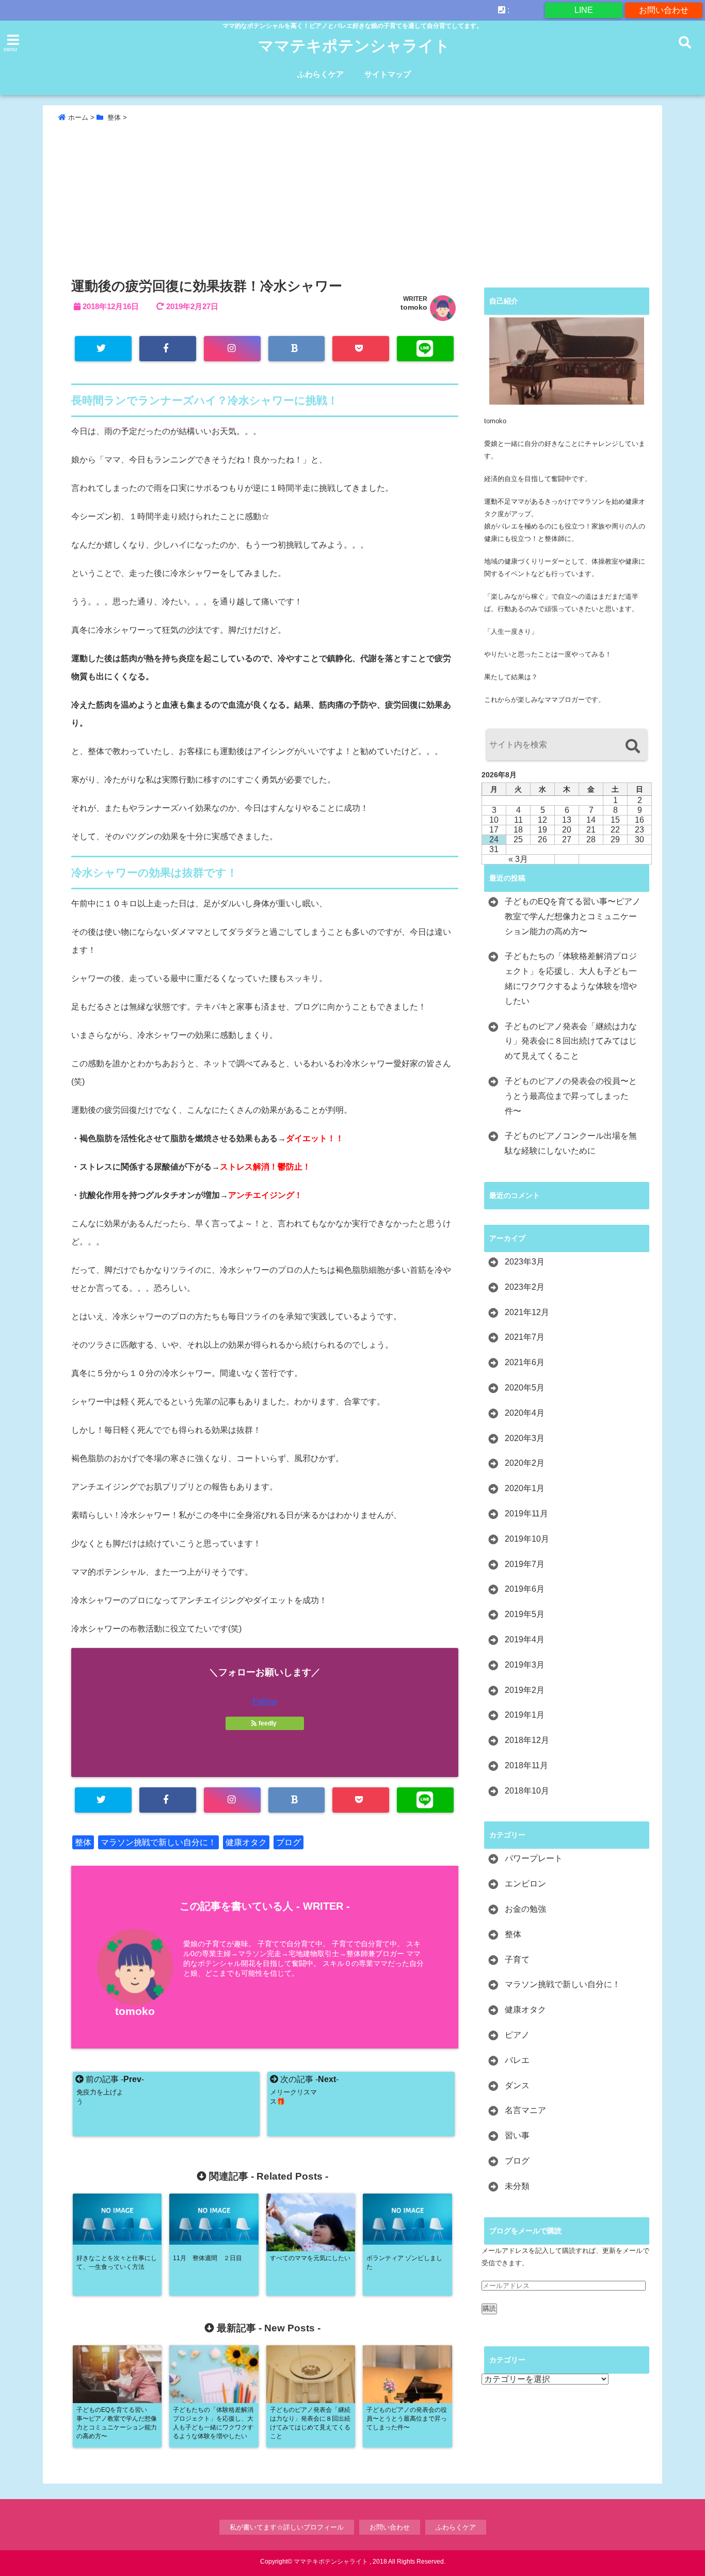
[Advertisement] (352, 202)
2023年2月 (525, 1287)
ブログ (289, 1842)
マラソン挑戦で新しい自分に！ (158, 1842)
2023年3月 (525, 1262)
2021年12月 (527, 1312)
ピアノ (517, 2035)
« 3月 (518, 859)
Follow (265, 1701)
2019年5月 (525, 1614)
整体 (83, 1842)
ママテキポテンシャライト (354, 46)
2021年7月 (525, 1337)
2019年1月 (525, 1715)
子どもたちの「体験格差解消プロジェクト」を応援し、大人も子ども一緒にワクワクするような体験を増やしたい (571, 978)
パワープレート (534, 1858)
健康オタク (246, 1842)
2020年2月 (525, 1463)
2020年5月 (525, 1388)
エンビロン (525, 1884)
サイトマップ (388, 74)
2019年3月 (525, 1665)
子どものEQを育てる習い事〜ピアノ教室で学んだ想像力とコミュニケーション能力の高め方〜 (573, 916)
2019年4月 (525, 1639)
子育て (517, 1959)
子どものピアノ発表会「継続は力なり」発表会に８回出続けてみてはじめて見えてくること (571, 1041)
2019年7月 (525, 1564)
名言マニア (525, 2110)
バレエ (517, 2060)
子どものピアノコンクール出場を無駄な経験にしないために (571, 1143)
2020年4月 (525, 1413)
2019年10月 (527, 1539)
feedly (268, 1723)
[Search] (632, 746)
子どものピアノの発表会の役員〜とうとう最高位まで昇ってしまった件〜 (571, 1096)
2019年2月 (525, 1690)
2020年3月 (525, 1438)
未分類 (517, 2186)
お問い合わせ (664, 10)
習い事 (517, 2135)
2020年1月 (525, 1488)
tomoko (414, 307)
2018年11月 (526, 1765)
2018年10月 (527, 1791)
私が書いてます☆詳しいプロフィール (287, 2527)
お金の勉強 (525, 1909)
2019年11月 (526, 1514)
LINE (584, 10)
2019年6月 (525, 1589)
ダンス (517, 2085)
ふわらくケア (321, 74)
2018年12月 (527, 1740)
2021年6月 (525, 1362)
